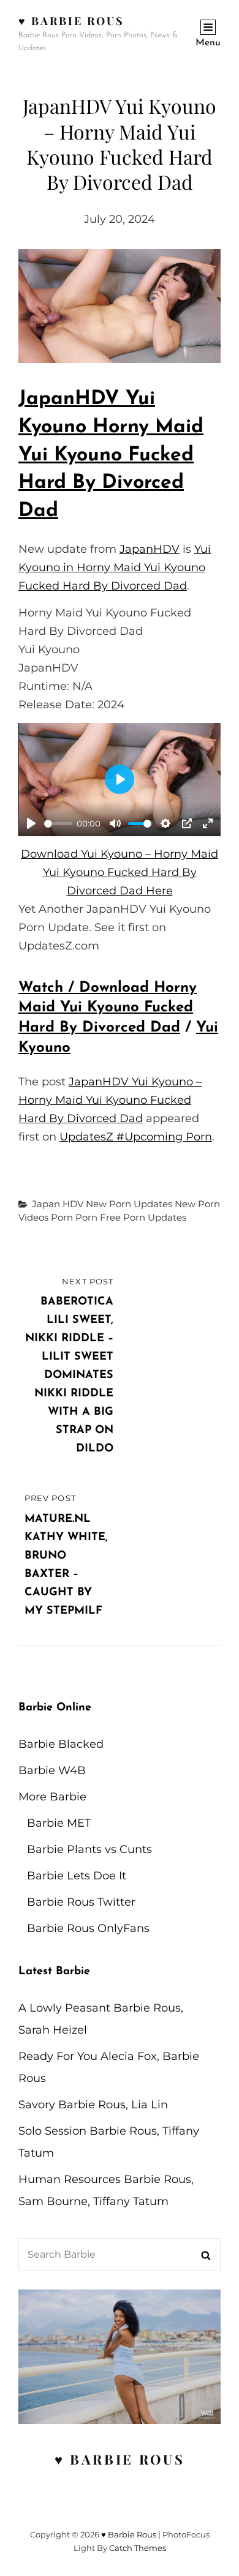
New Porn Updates (129, 1204)
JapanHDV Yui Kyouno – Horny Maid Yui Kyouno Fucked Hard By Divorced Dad (110, 1100)
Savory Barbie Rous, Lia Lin (93, 2105)
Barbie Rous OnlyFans (88, 1928)
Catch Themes (138, 2548)
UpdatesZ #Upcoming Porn (136, 1137)
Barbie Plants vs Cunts (89, 1849)
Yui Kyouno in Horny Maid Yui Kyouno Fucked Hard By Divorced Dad (115, 567)
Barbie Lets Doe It (77, 1876)
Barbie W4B (52, 1770)
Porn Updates (155, 1217)
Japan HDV (58, 1204)
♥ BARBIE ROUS (120, 2459)
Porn (62, 1217)
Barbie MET (59, 1823)
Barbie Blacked (61, 1744)
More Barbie (52, 1797)
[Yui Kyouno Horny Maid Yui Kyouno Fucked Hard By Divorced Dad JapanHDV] (120, 306)
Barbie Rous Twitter (81, 1902)
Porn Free (98, 1217)
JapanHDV (150, 549)
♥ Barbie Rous (71, 21)
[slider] (58, 824)
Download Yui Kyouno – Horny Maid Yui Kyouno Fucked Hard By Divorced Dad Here (120, 872)
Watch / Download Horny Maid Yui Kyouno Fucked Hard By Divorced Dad (108, 1008)
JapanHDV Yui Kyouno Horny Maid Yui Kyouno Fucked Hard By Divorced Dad (111, 455)
